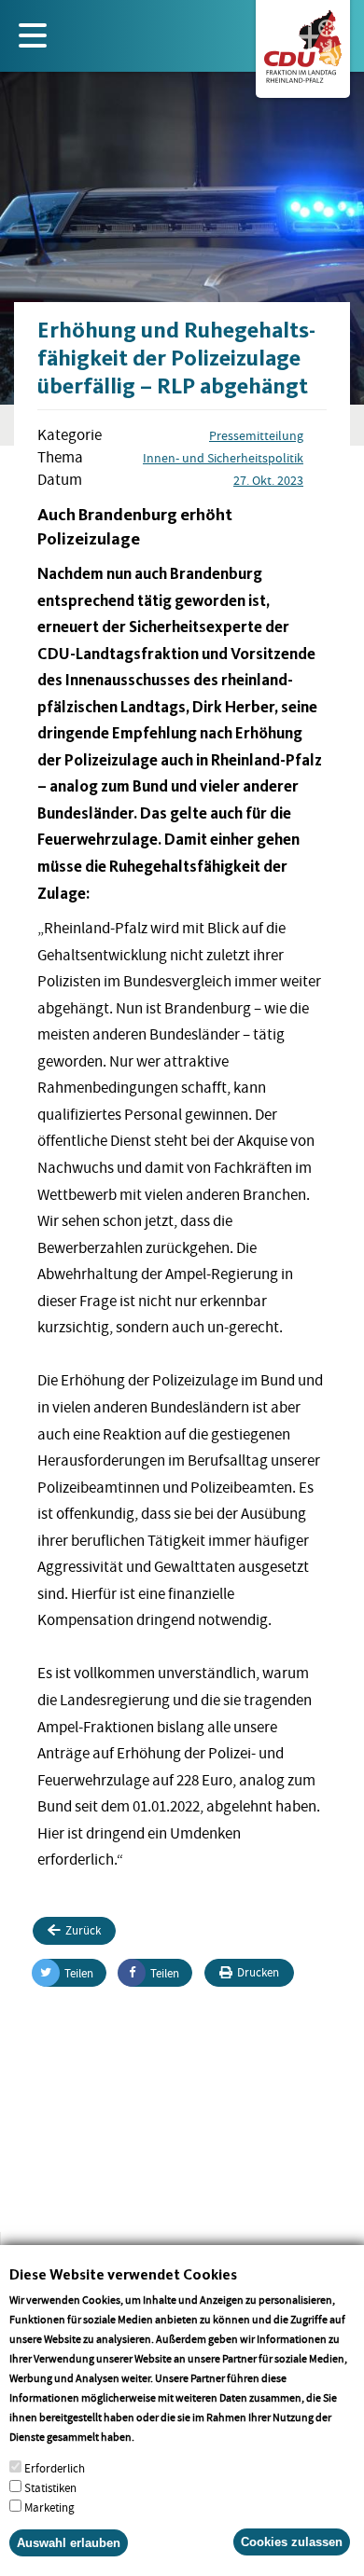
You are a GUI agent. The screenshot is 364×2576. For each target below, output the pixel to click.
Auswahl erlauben (69, 2543)
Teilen (79, 1973)
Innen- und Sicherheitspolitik (223, 458)
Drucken (258, 1972)
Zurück (83, 1930)
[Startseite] (303, 43)
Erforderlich (55, 2468)
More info (161, 2437)
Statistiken (50, 2488)
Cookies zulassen (292, 2542)
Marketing (49, 2507)
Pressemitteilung (256, 435)
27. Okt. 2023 (268, 480)
